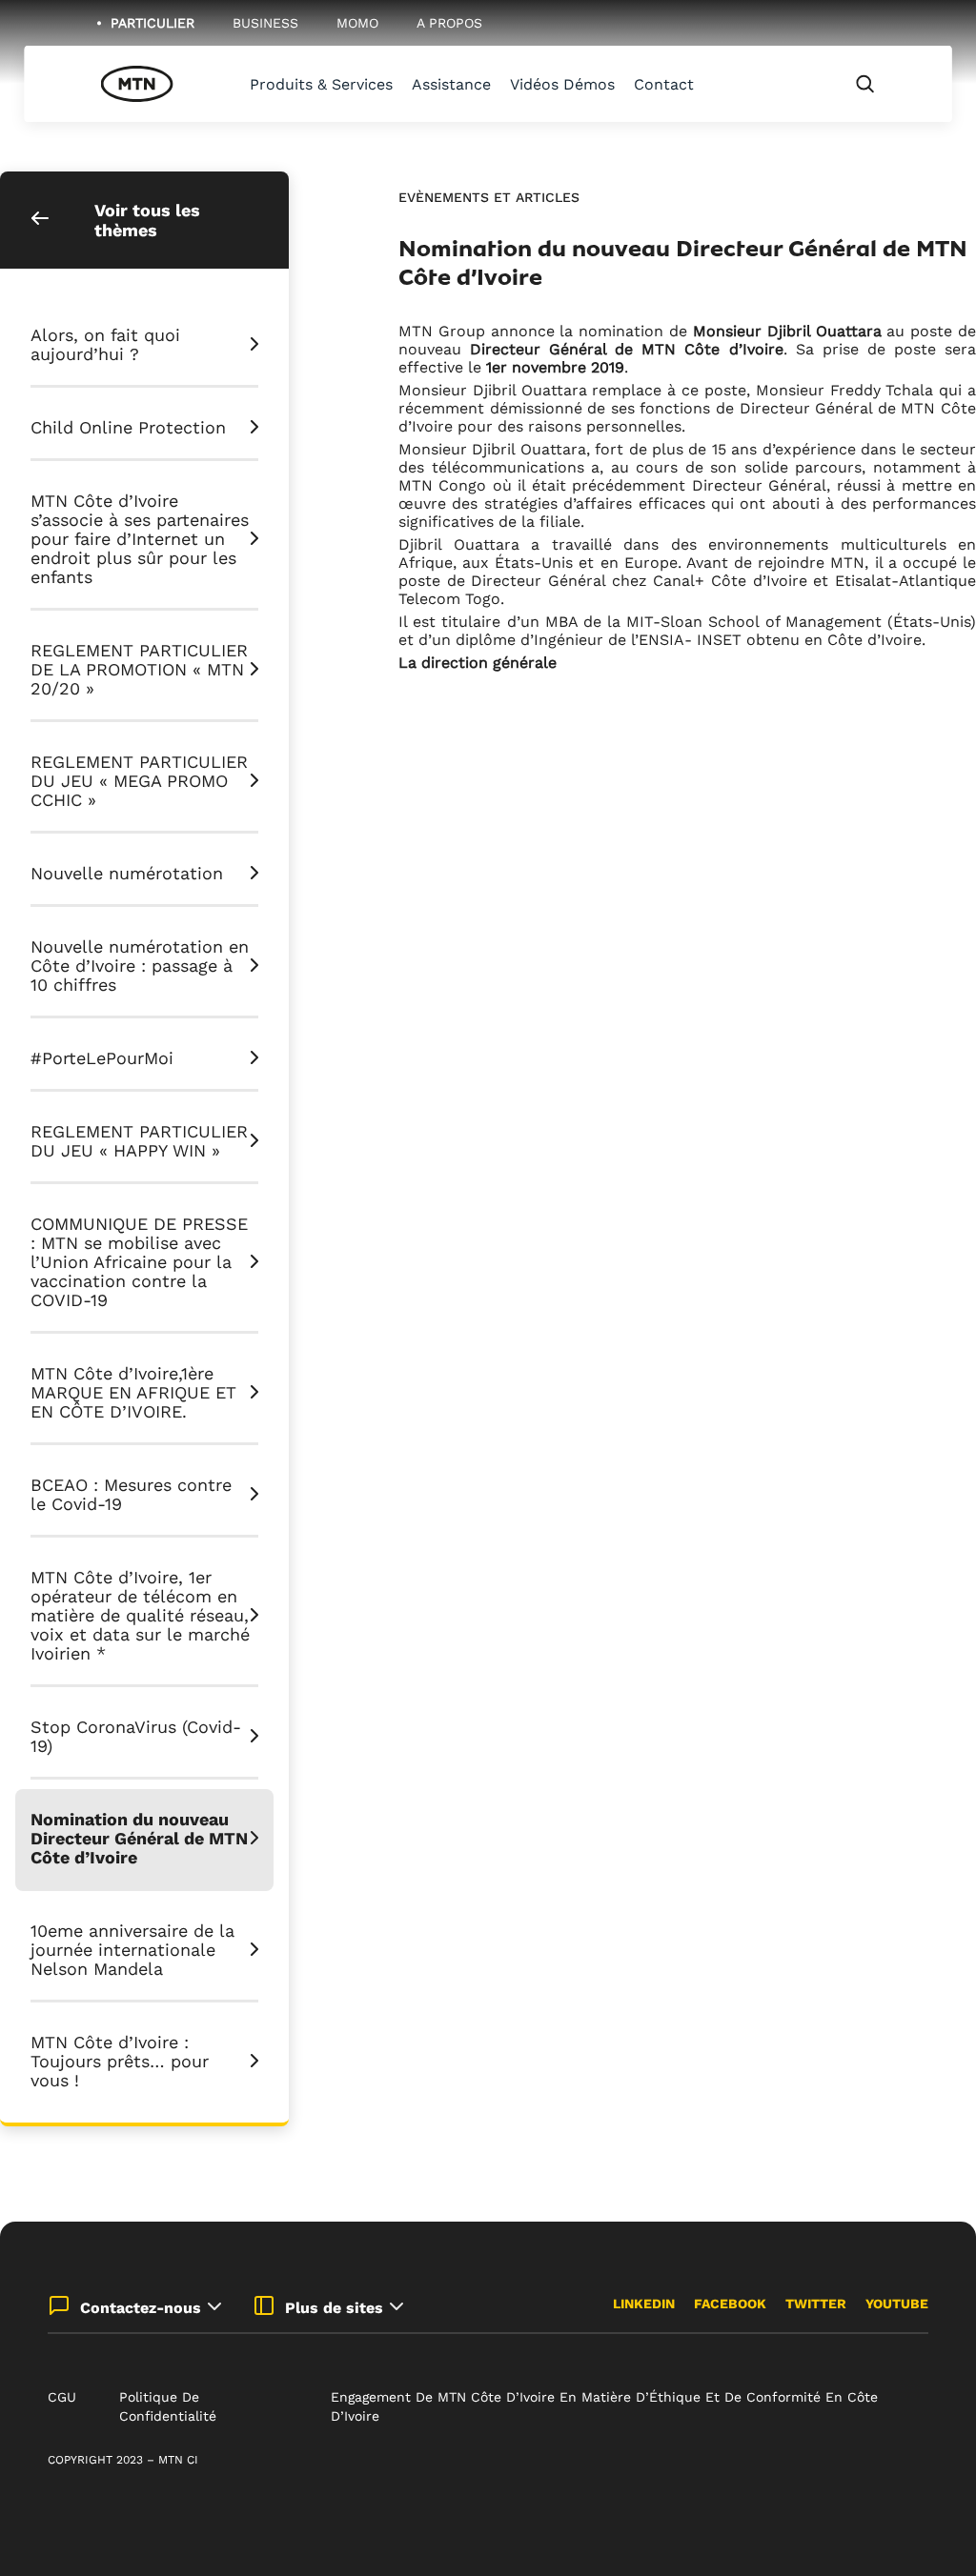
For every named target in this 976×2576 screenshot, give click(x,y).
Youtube (897, 2304)
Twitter (816, 2304)
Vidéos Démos (562, 84)
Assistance (451, 84)
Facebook (730, 2304)
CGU (62, 2397)
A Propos (449, 23)
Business (265, 23)
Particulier (152, 23)
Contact (664, 84)
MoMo (357, 23)
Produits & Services (321, 84)
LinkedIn (644, 2304)
